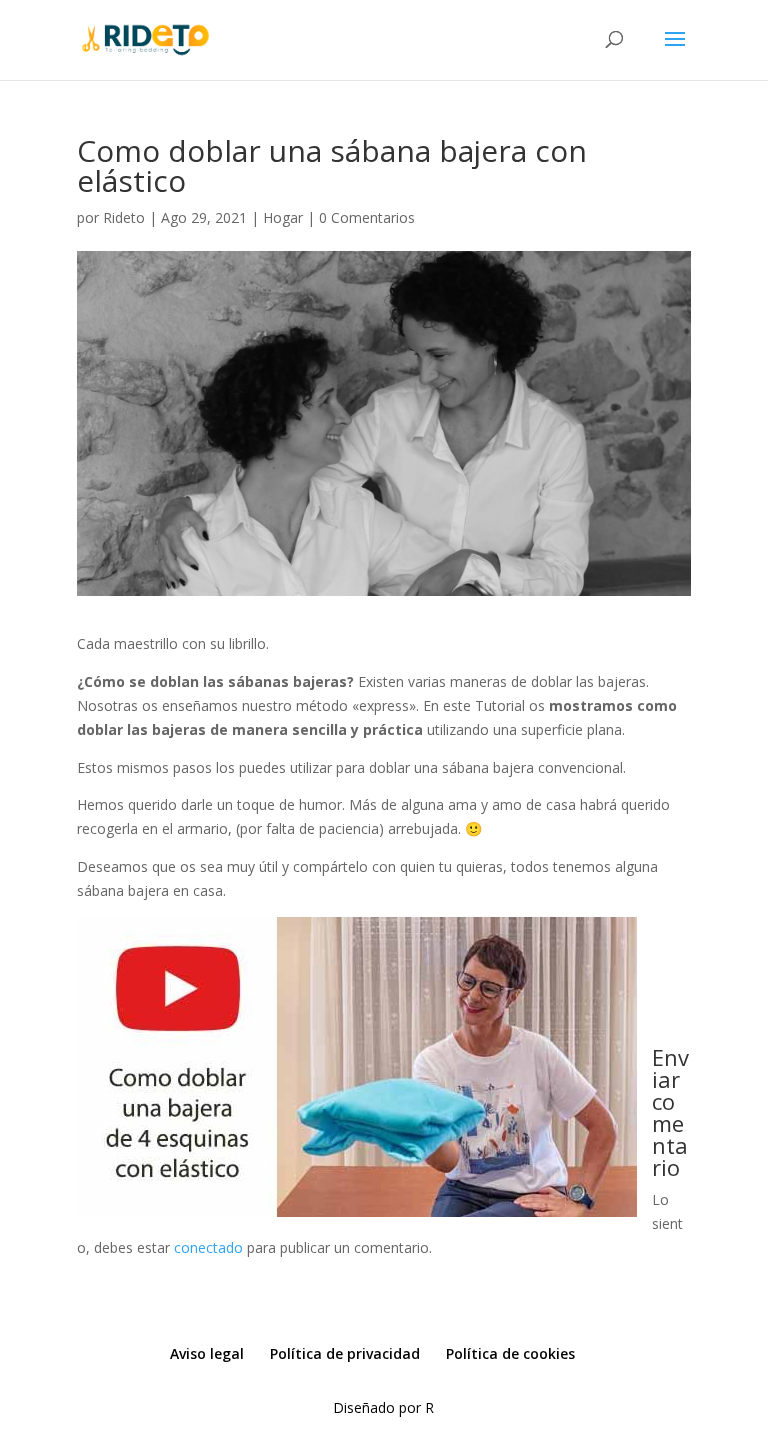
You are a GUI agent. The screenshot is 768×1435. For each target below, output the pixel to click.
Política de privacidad (345, 1353)
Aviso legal (207, 1353)
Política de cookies (510, 1353)
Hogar (283, 217)
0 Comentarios (367, 217)
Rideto (124, 217)
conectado (208, 1247)
